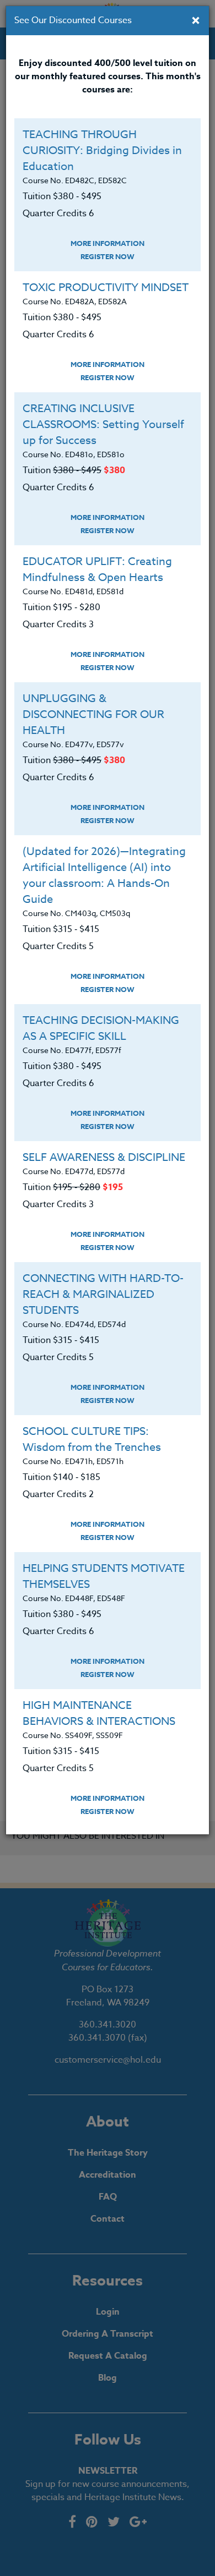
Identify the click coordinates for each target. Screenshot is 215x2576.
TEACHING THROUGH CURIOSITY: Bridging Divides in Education (102, 150)
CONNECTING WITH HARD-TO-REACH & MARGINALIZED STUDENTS (103, 1294)
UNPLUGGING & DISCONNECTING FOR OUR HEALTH (93, 714)
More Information (108, 243)
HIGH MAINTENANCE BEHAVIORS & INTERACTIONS (99, 1713)
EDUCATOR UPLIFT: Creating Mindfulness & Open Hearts (97, 569)
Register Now (108, 256)
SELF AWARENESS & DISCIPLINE (104, 1157)
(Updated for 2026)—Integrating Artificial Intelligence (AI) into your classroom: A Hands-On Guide (104, 875)
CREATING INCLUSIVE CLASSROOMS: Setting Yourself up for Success (103, 424)
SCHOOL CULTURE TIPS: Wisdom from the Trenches (92, 1439)
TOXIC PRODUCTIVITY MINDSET (106, 287)
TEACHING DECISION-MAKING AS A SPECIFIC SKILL (101, 1028)
